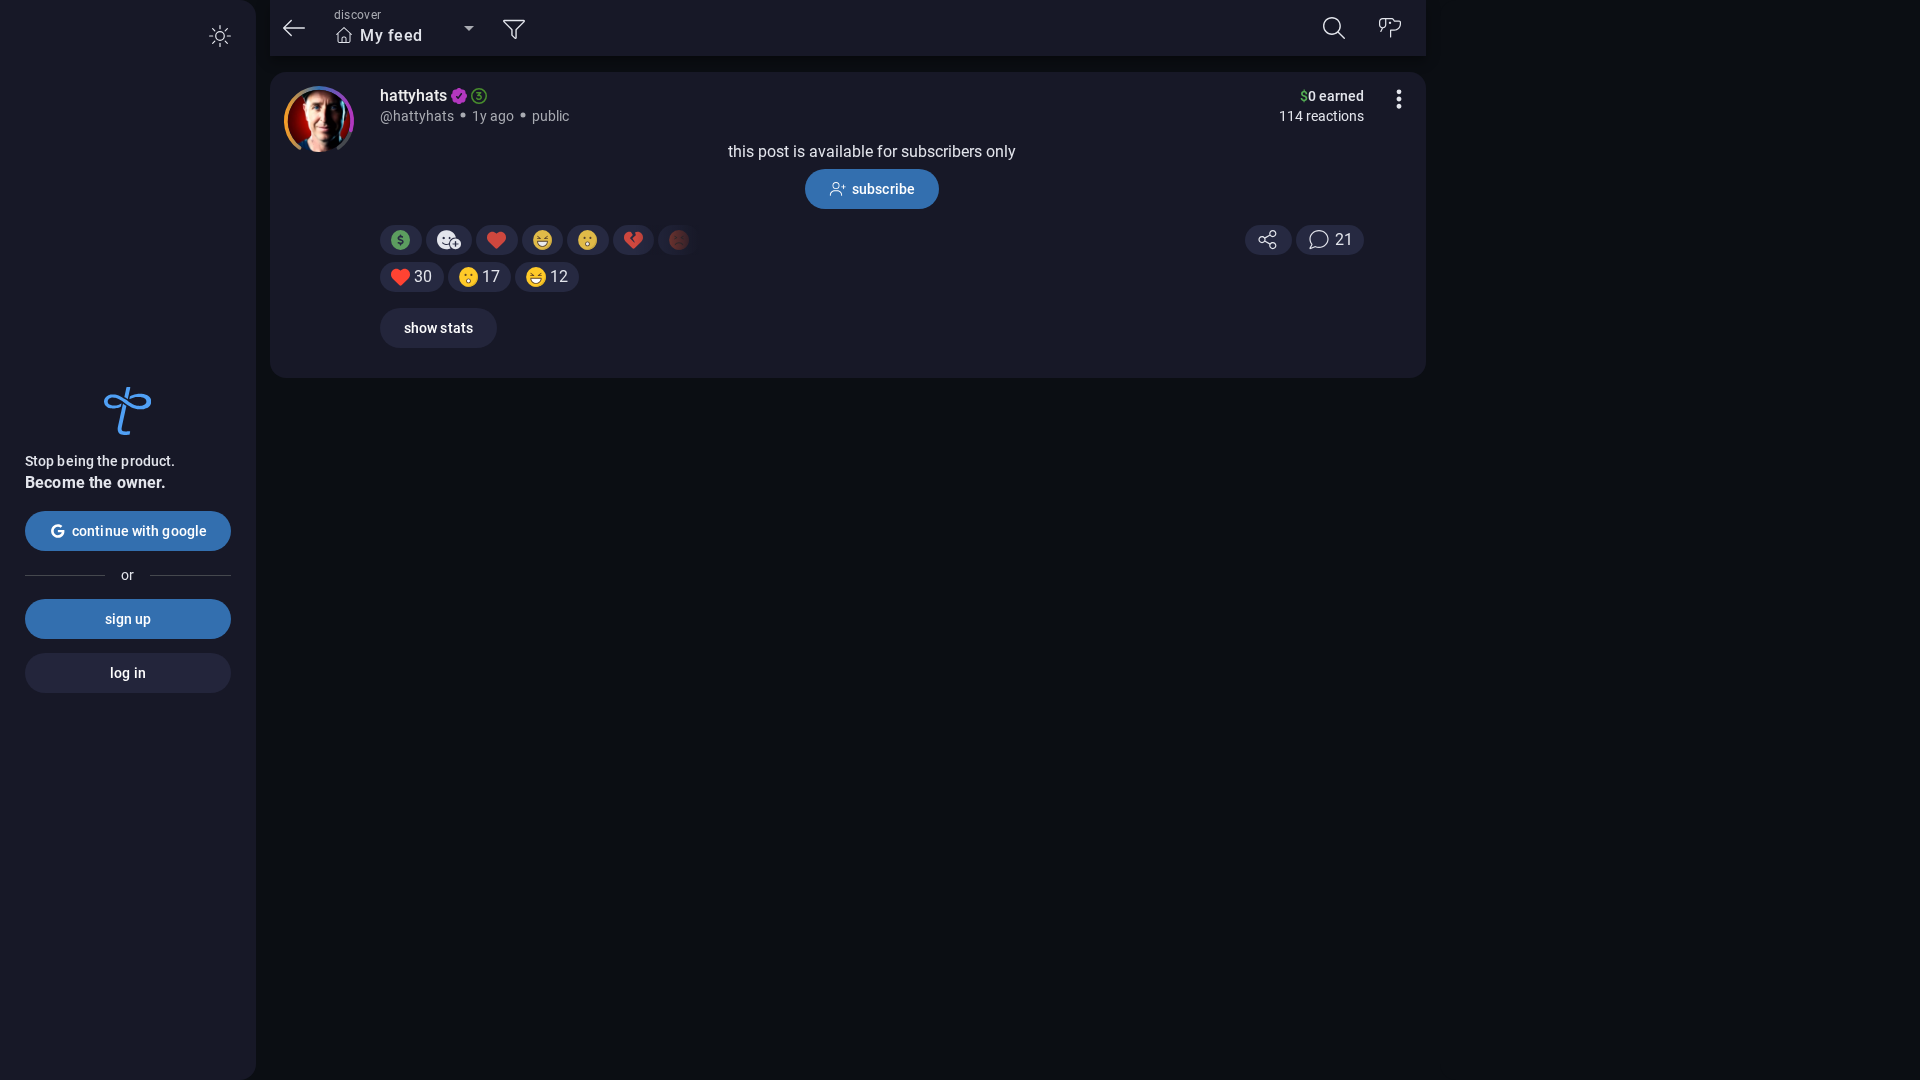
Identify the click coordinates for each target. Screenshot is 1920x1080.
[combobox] (404, 36)
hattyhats (413, 95)
